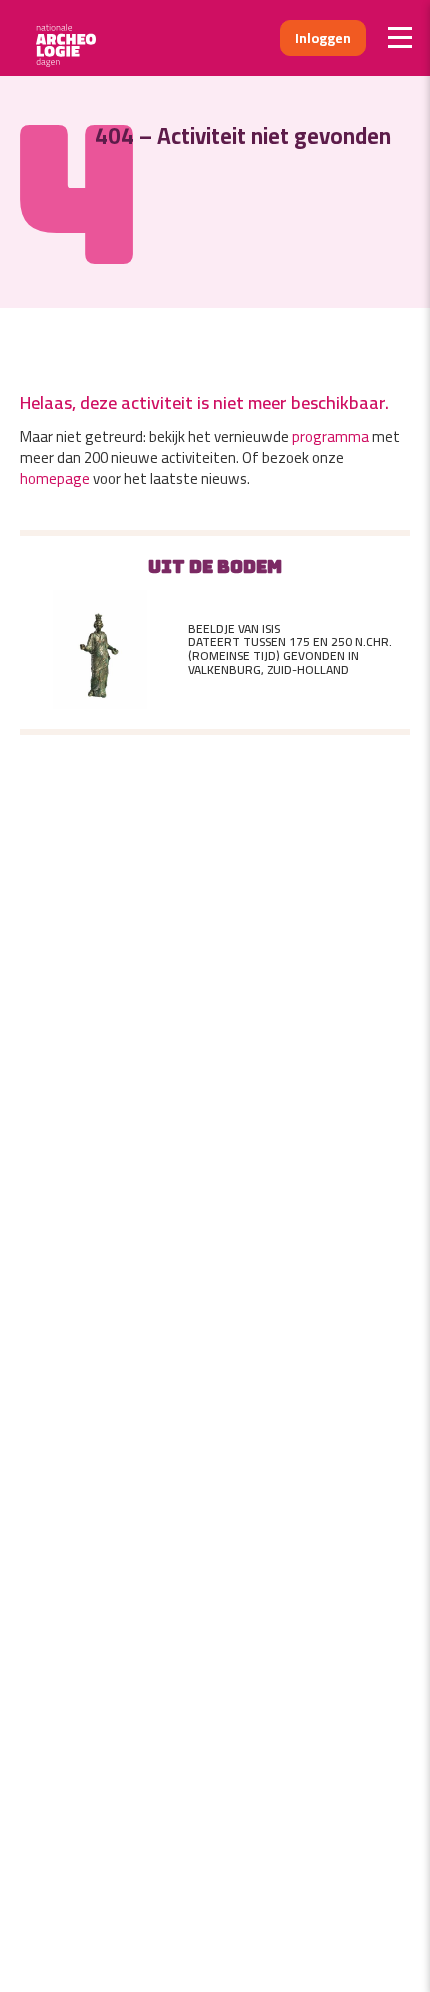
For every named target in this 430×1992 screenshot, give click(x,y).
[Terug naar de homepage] (72, 38)
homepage (55, 478)
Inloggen (323, 38)
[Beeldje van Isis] (99, 650)
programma (330, 436)
